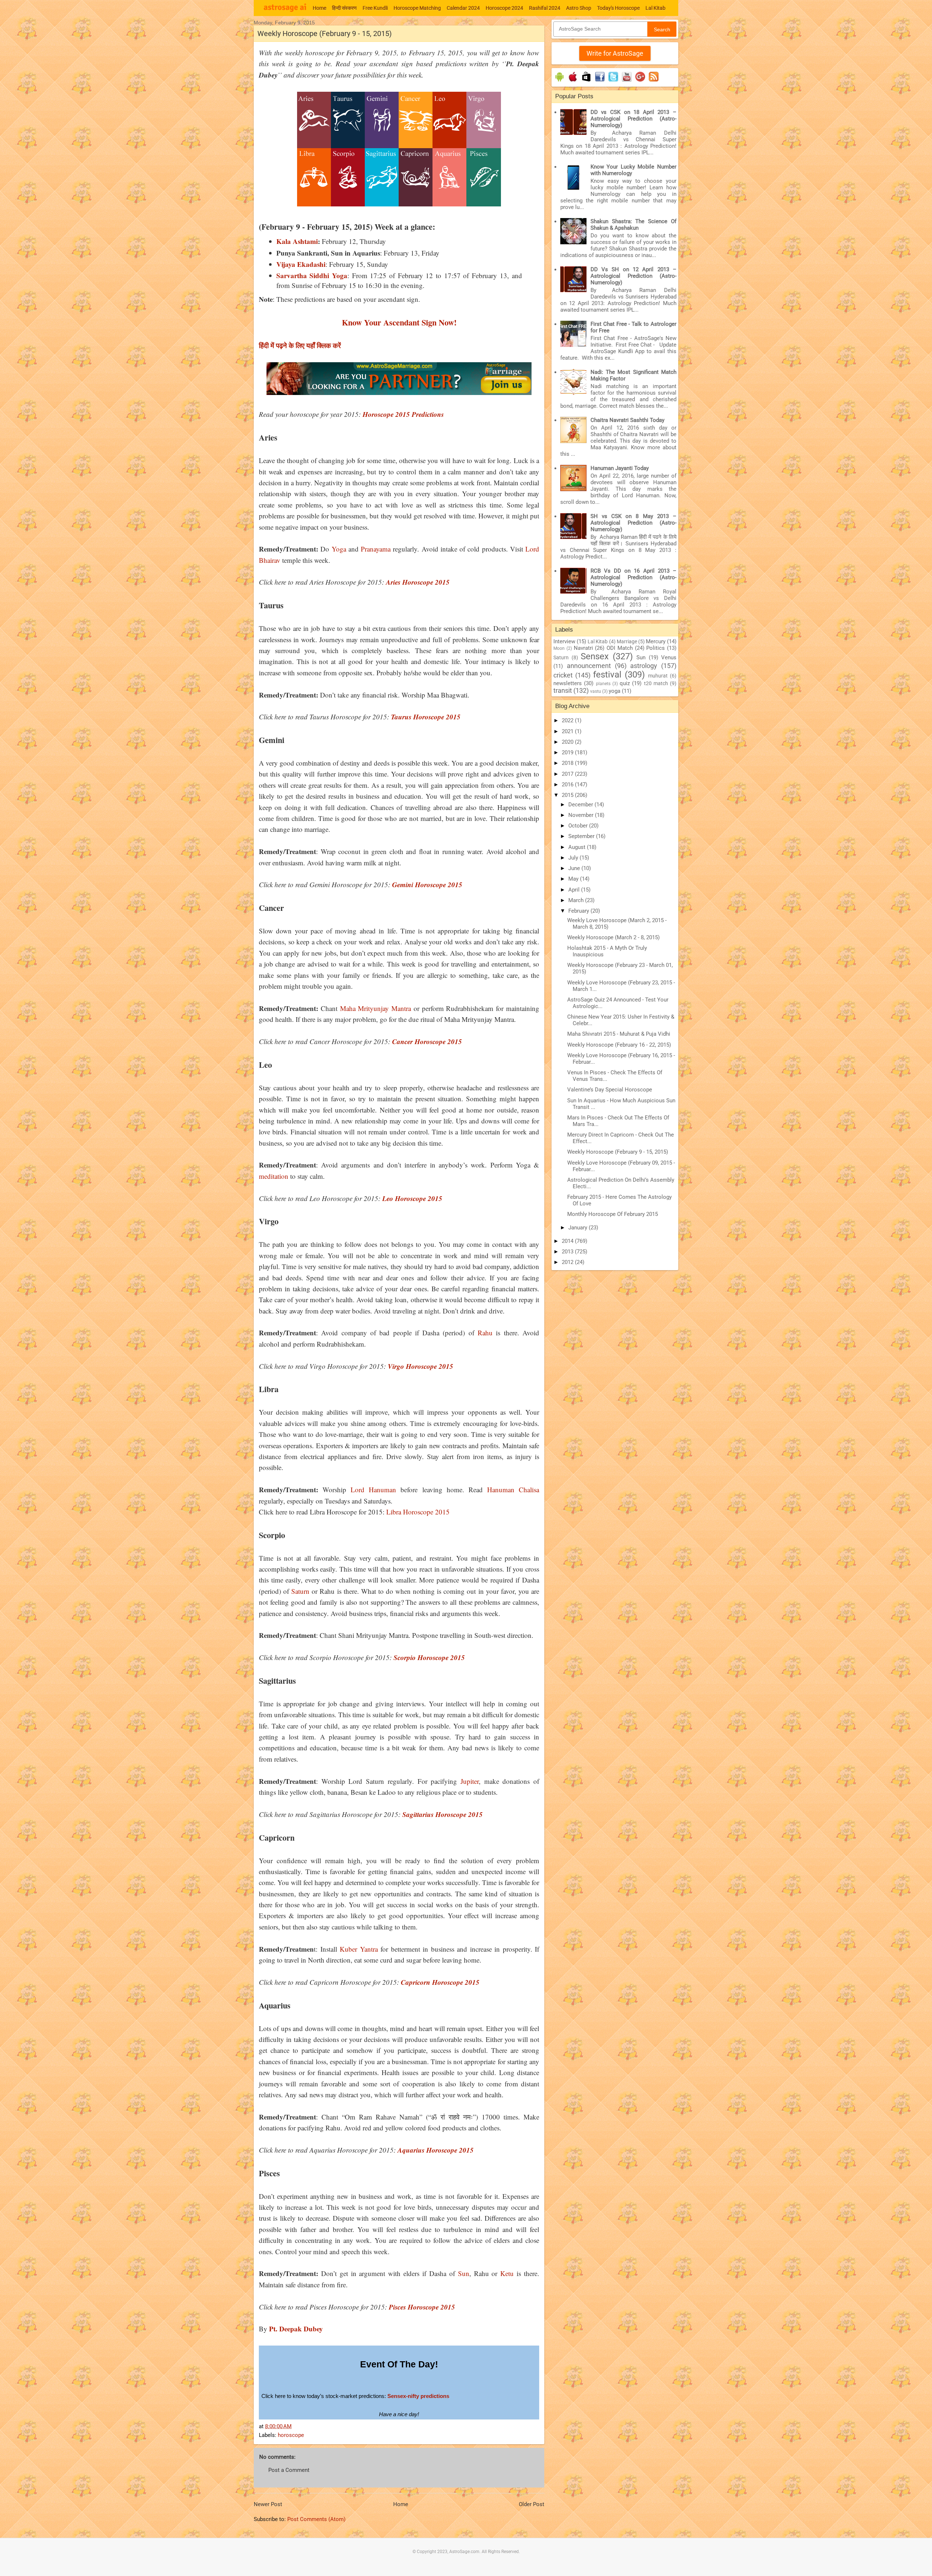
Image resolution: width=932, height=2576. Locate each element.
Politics (655, 648)
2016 (568, 785)
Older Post (532, 2504)
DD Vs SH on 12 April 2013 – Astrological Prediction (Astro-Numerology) (633, 276)
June (575, 868)
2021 (568, 731)
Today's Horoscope (618, 8)
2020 (568, 742)
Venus (669, 657)
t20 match (656, 683)
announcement (589, 666)
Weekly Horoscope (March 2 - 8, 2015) (613, 937)
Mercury (656, 641)
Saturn (300, 1591)
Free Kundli (375, 8)
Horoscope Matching (417, 8)
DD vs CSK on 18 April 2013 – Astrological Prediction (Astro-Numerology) (633, 119)
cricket (563, 675)
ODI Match (620, 648)
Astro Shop (579, 8)
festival (607, 675)
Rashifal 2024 (545, 8)
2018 (568, 763)
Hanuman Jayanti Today (620, 468)
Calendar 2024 (463, 8)
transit (563, 690)
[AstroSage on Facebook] (600, 82)
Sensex (595, 656)
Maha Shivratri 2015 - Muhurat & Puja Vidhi (619, 1034)
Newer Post (268, 2504)
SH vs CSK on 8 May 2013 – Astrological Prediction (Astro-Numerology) (633, 523)
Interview (564, 641)
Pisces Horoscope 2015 (421, 2307)
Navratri (583, 648)
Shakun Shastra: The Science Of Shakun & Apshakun (633, 225)
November (582, 815)
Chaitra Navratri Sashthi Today (627, 420)
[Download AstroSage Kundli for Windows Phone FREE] (586, 82)
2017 (568, 774)
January (578, 1228)
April (575, 890)
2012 (568, 1262)
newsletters (568, 683)
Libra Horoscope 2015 (417, 1512)
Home (319, 8)
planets (603, 684)
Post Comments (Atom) (316, 2519)
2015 (568, 795)
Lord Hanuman (373, 1490)
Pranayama (376, 549)
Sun (464, 2273)
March (577, 900)
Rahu (485, 1333)
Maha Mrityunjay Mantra (376, 1008)
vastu (596, 691)
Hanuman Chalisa (513, 1490)
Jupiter (470, 1781)
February (579, 911)
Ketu (507, 2273)
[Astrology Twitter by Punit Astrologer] (613, 82)
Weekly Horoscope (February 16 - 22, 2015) (619, 1045)
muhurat (658, 676)
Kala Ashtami (297, 241)
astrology (644, 666)
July (574, 858)
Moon (559, 648)
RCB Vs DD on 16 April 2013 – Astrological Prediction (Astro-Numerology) (633, 577)
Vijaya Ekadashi (301, 264)
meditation (274, 1176)
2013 (568, 1252)
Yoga (339, 549)
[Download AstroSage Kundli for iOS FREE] (573, 82)
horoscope (291, 2435)
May (574, 879)
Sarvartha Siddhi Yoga (312, 275)
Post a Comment (289, 2470)
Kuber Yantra (360, 1949)
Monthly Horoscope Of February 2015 (613, 1214)
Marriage (627, 641)
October (579, 826)
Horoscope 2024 (504, 8)
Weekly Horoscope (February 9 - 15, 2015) (618, 1152)
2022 (568, 720)
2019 (568, 752)
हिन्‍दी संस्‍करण (344, 8)
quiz (625, 683)
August (578, 847)
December (581, 805)
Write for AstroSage (615, 53)
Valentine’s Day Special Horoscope (610, 1090)
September (582, 836)
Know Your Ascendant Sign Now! (399, 322)
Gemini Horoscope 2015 (426, 884)
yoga (615, 691)
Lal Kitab (655, 8)
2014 (568, 1241)
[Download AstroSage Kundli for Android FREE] (559, 82)
